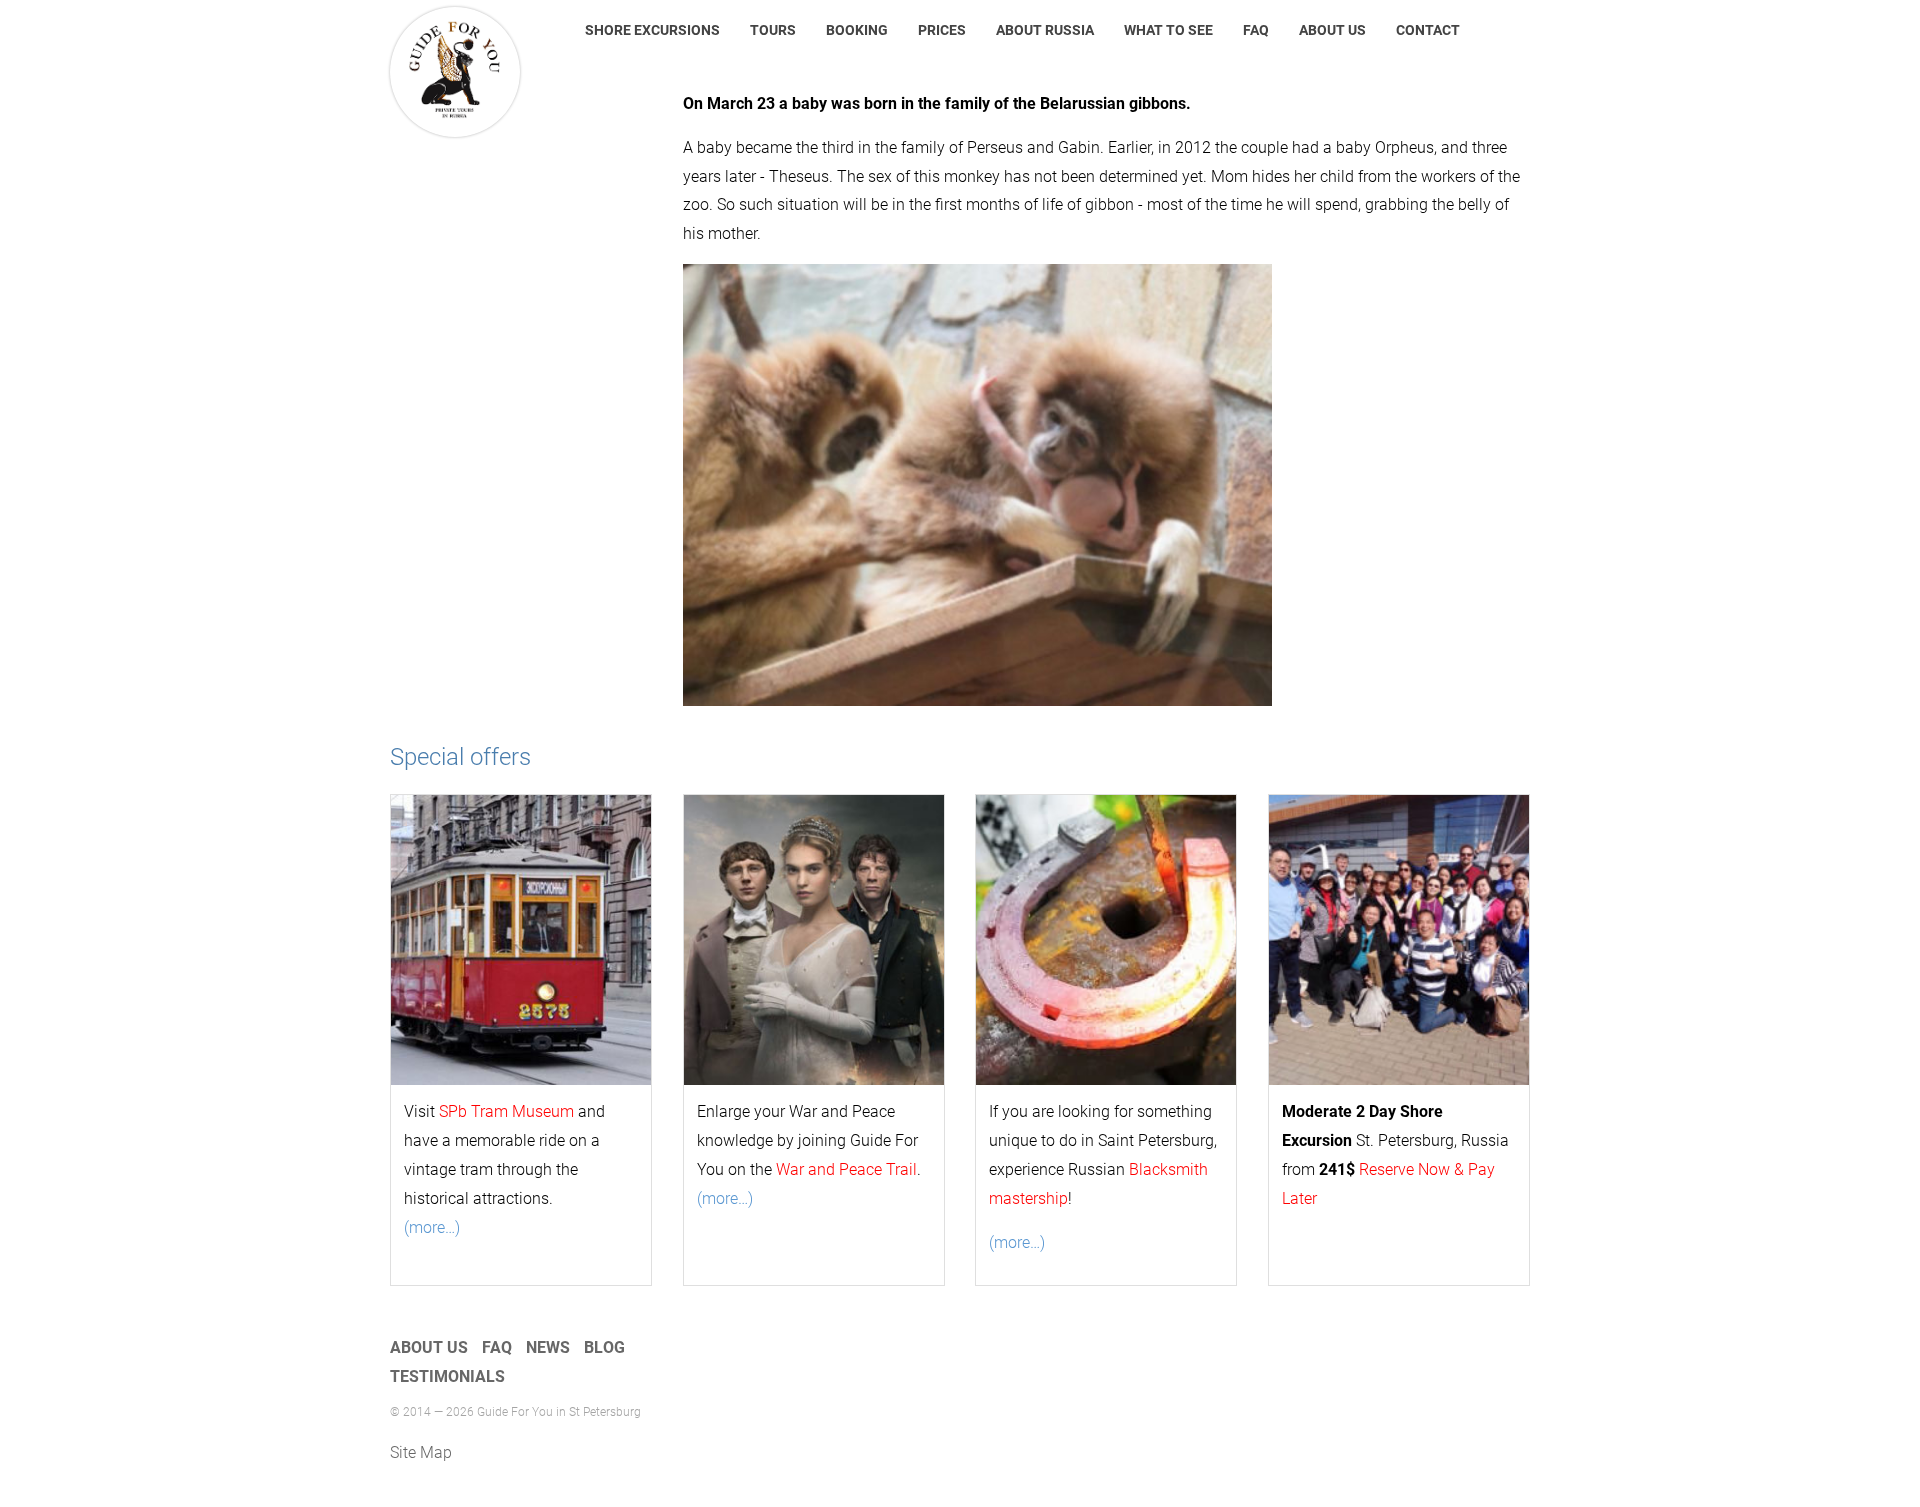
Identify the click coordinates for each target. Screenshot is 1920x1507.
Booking (857, 30)
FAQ (1256, 30)
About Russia (1045, 30)
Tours (773, 30)
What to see (1168, 30)
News (548, 1347)
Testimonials (447, 1376)
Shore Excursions (652, 30)
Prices (942, 30)
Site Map (421, 1452)
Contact (1428, 30)
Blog (604, 1347)
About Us (1332, 30)
